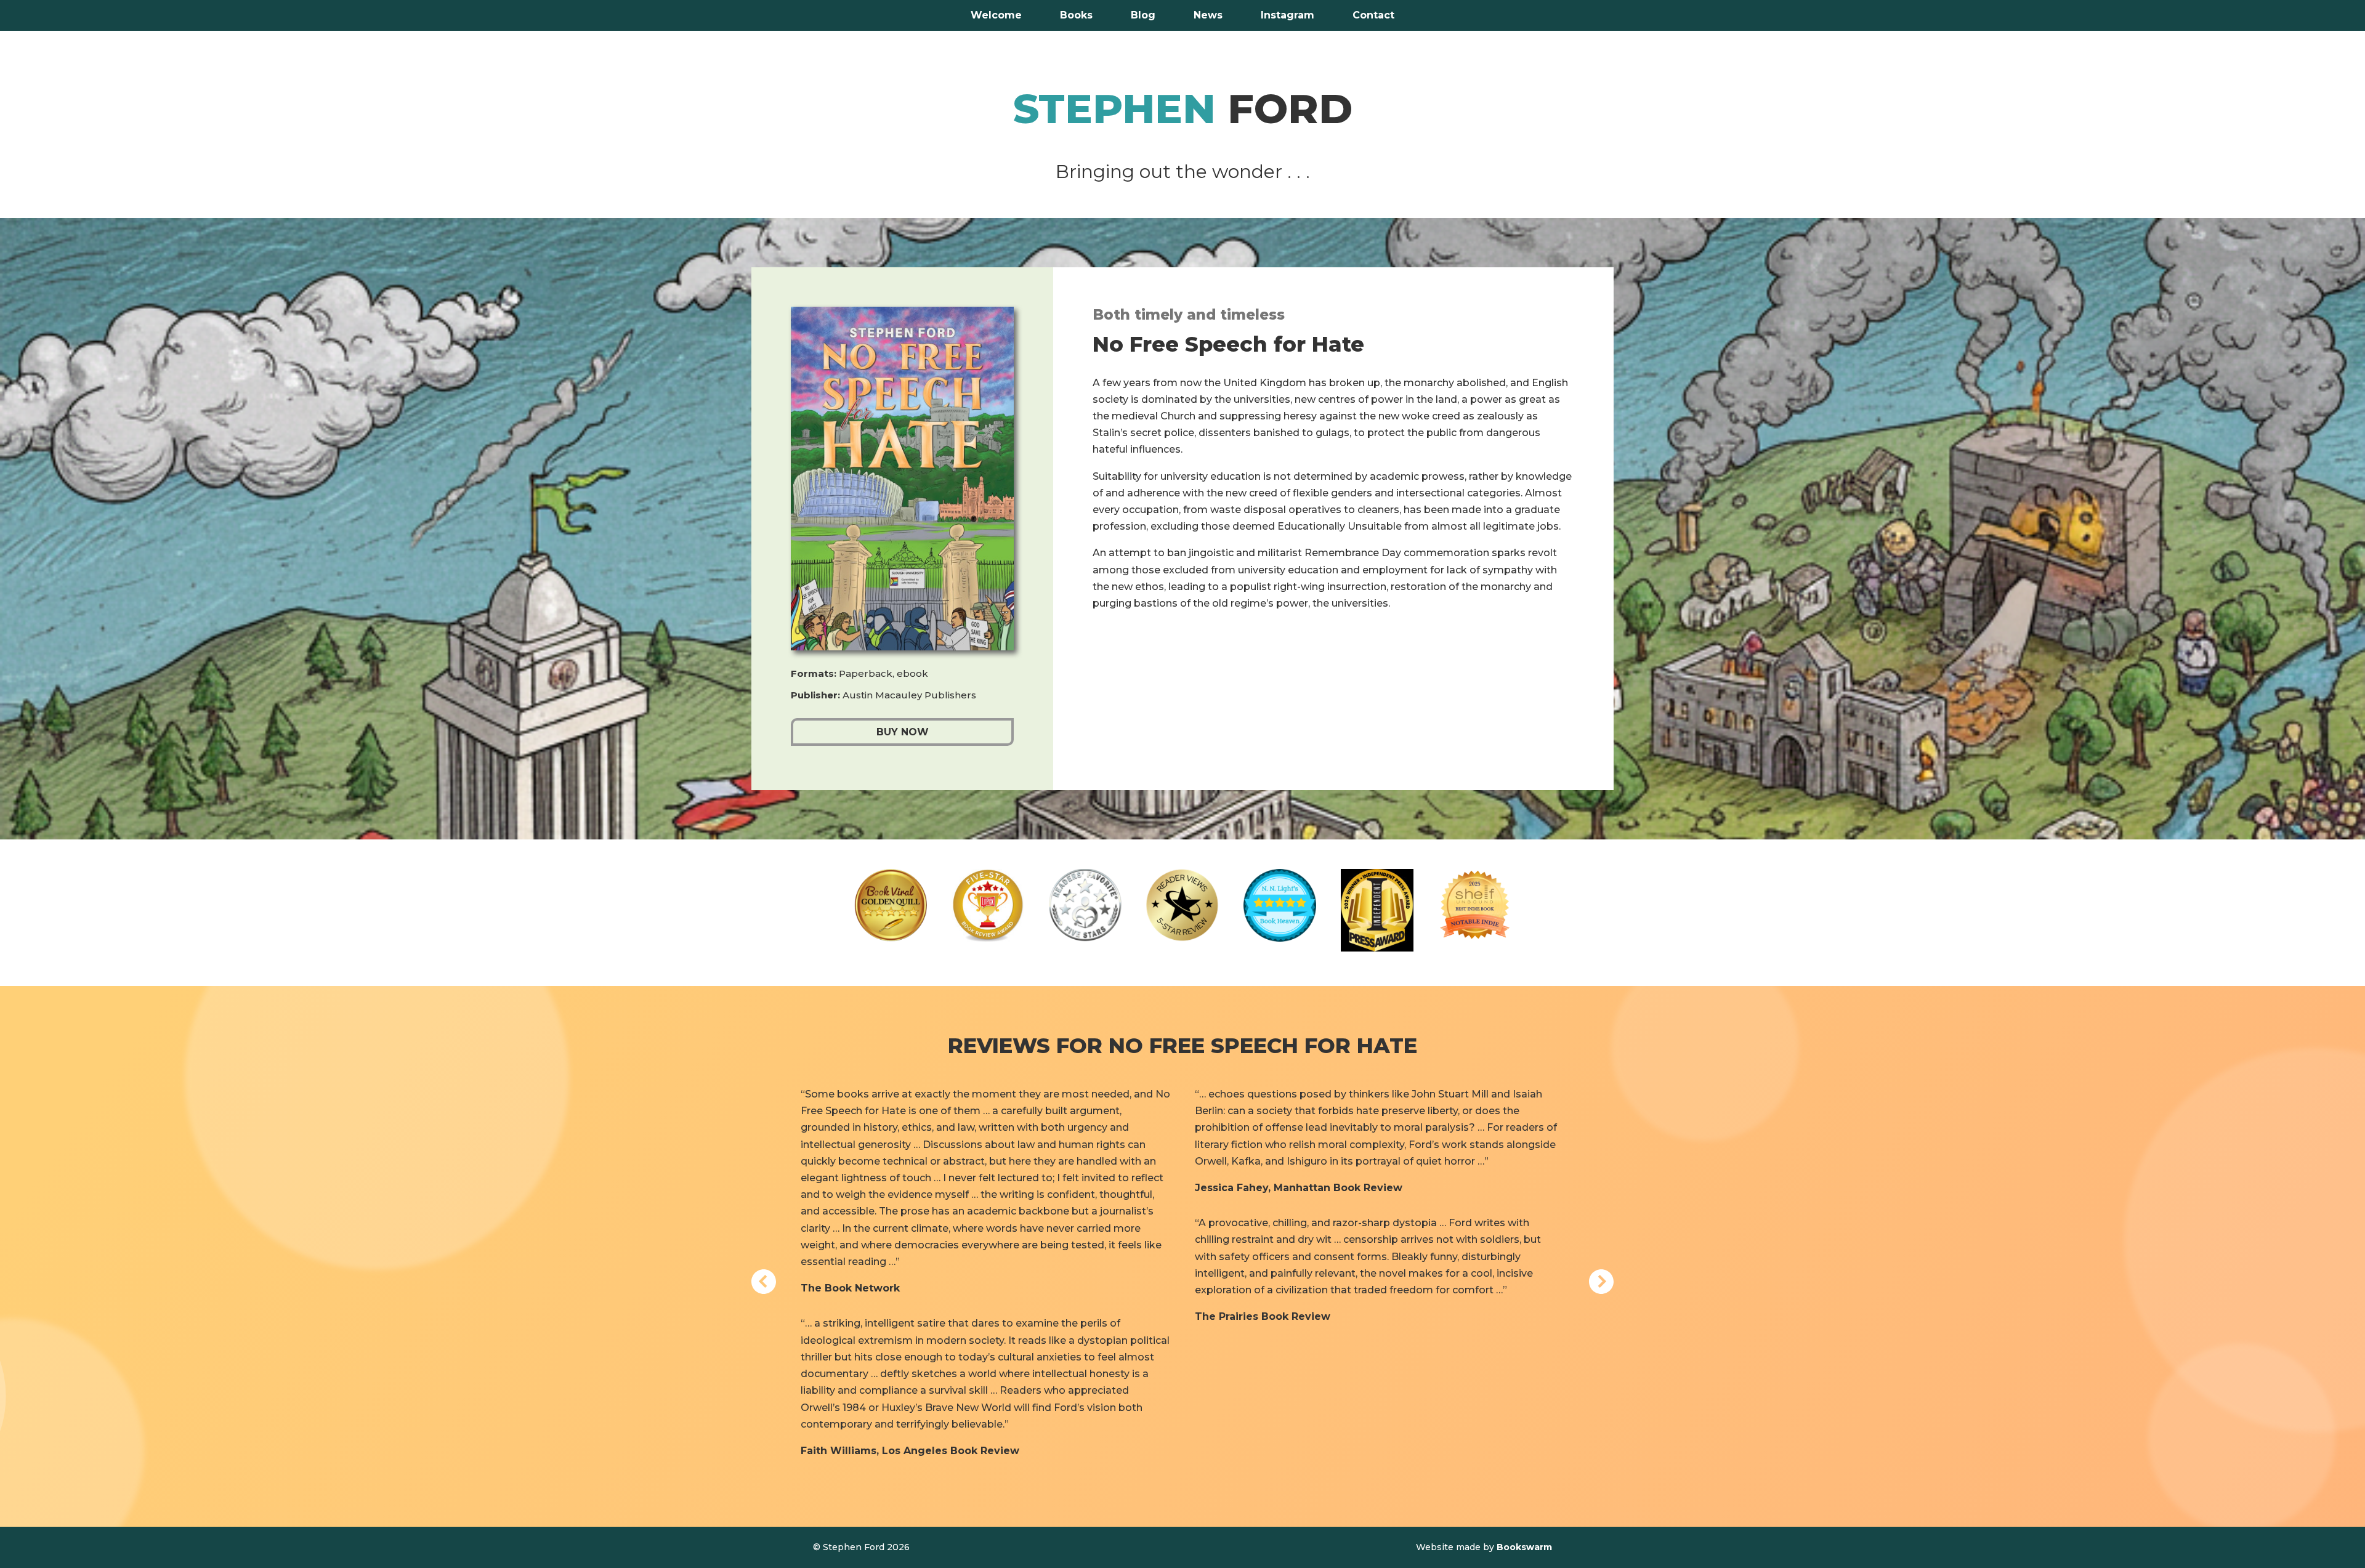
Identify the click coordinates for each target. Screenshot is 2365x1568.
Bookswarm (1524, 1547)
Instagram (1288, 16)
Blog (1143, 16)
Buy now (903, 732)
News (1208, 16)
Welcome (996, 16)
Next (1601, 1282)
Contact (1373, 16)
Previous (764, 1282)
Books (1076, 16)
